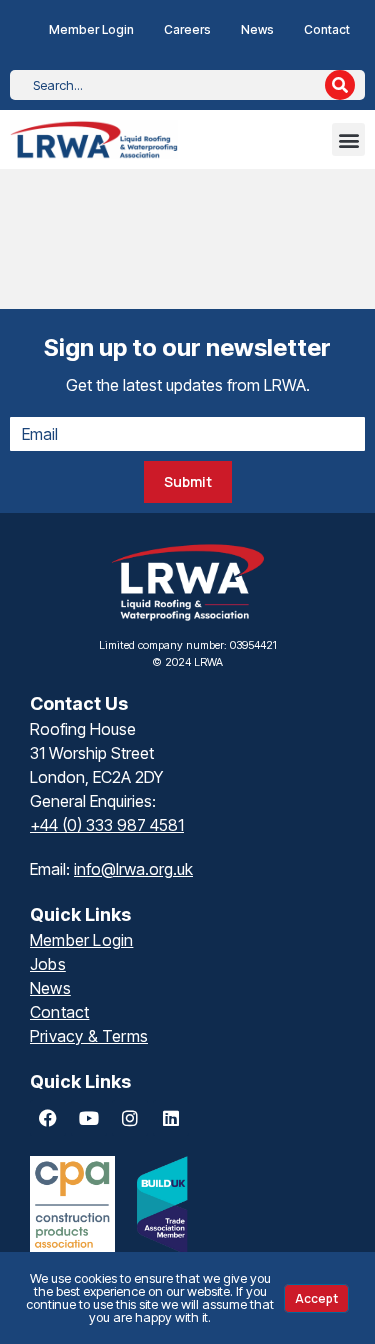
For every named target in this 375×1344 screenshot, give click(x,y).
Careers (187, 29)
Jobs (48, 964)
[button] (348, 139)
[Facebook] (48, 1118)
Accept (316, 1298)
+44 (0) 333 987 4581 (107, 825)
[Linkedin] (171, 1118)
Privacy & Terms (89, 1036)
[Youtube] (89, 1118)
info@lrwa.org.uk (133, 869)
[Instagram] (130, 1118)
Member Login (91, 29)
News (257, 29)
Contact (327, 29)
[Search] (340, 85)
